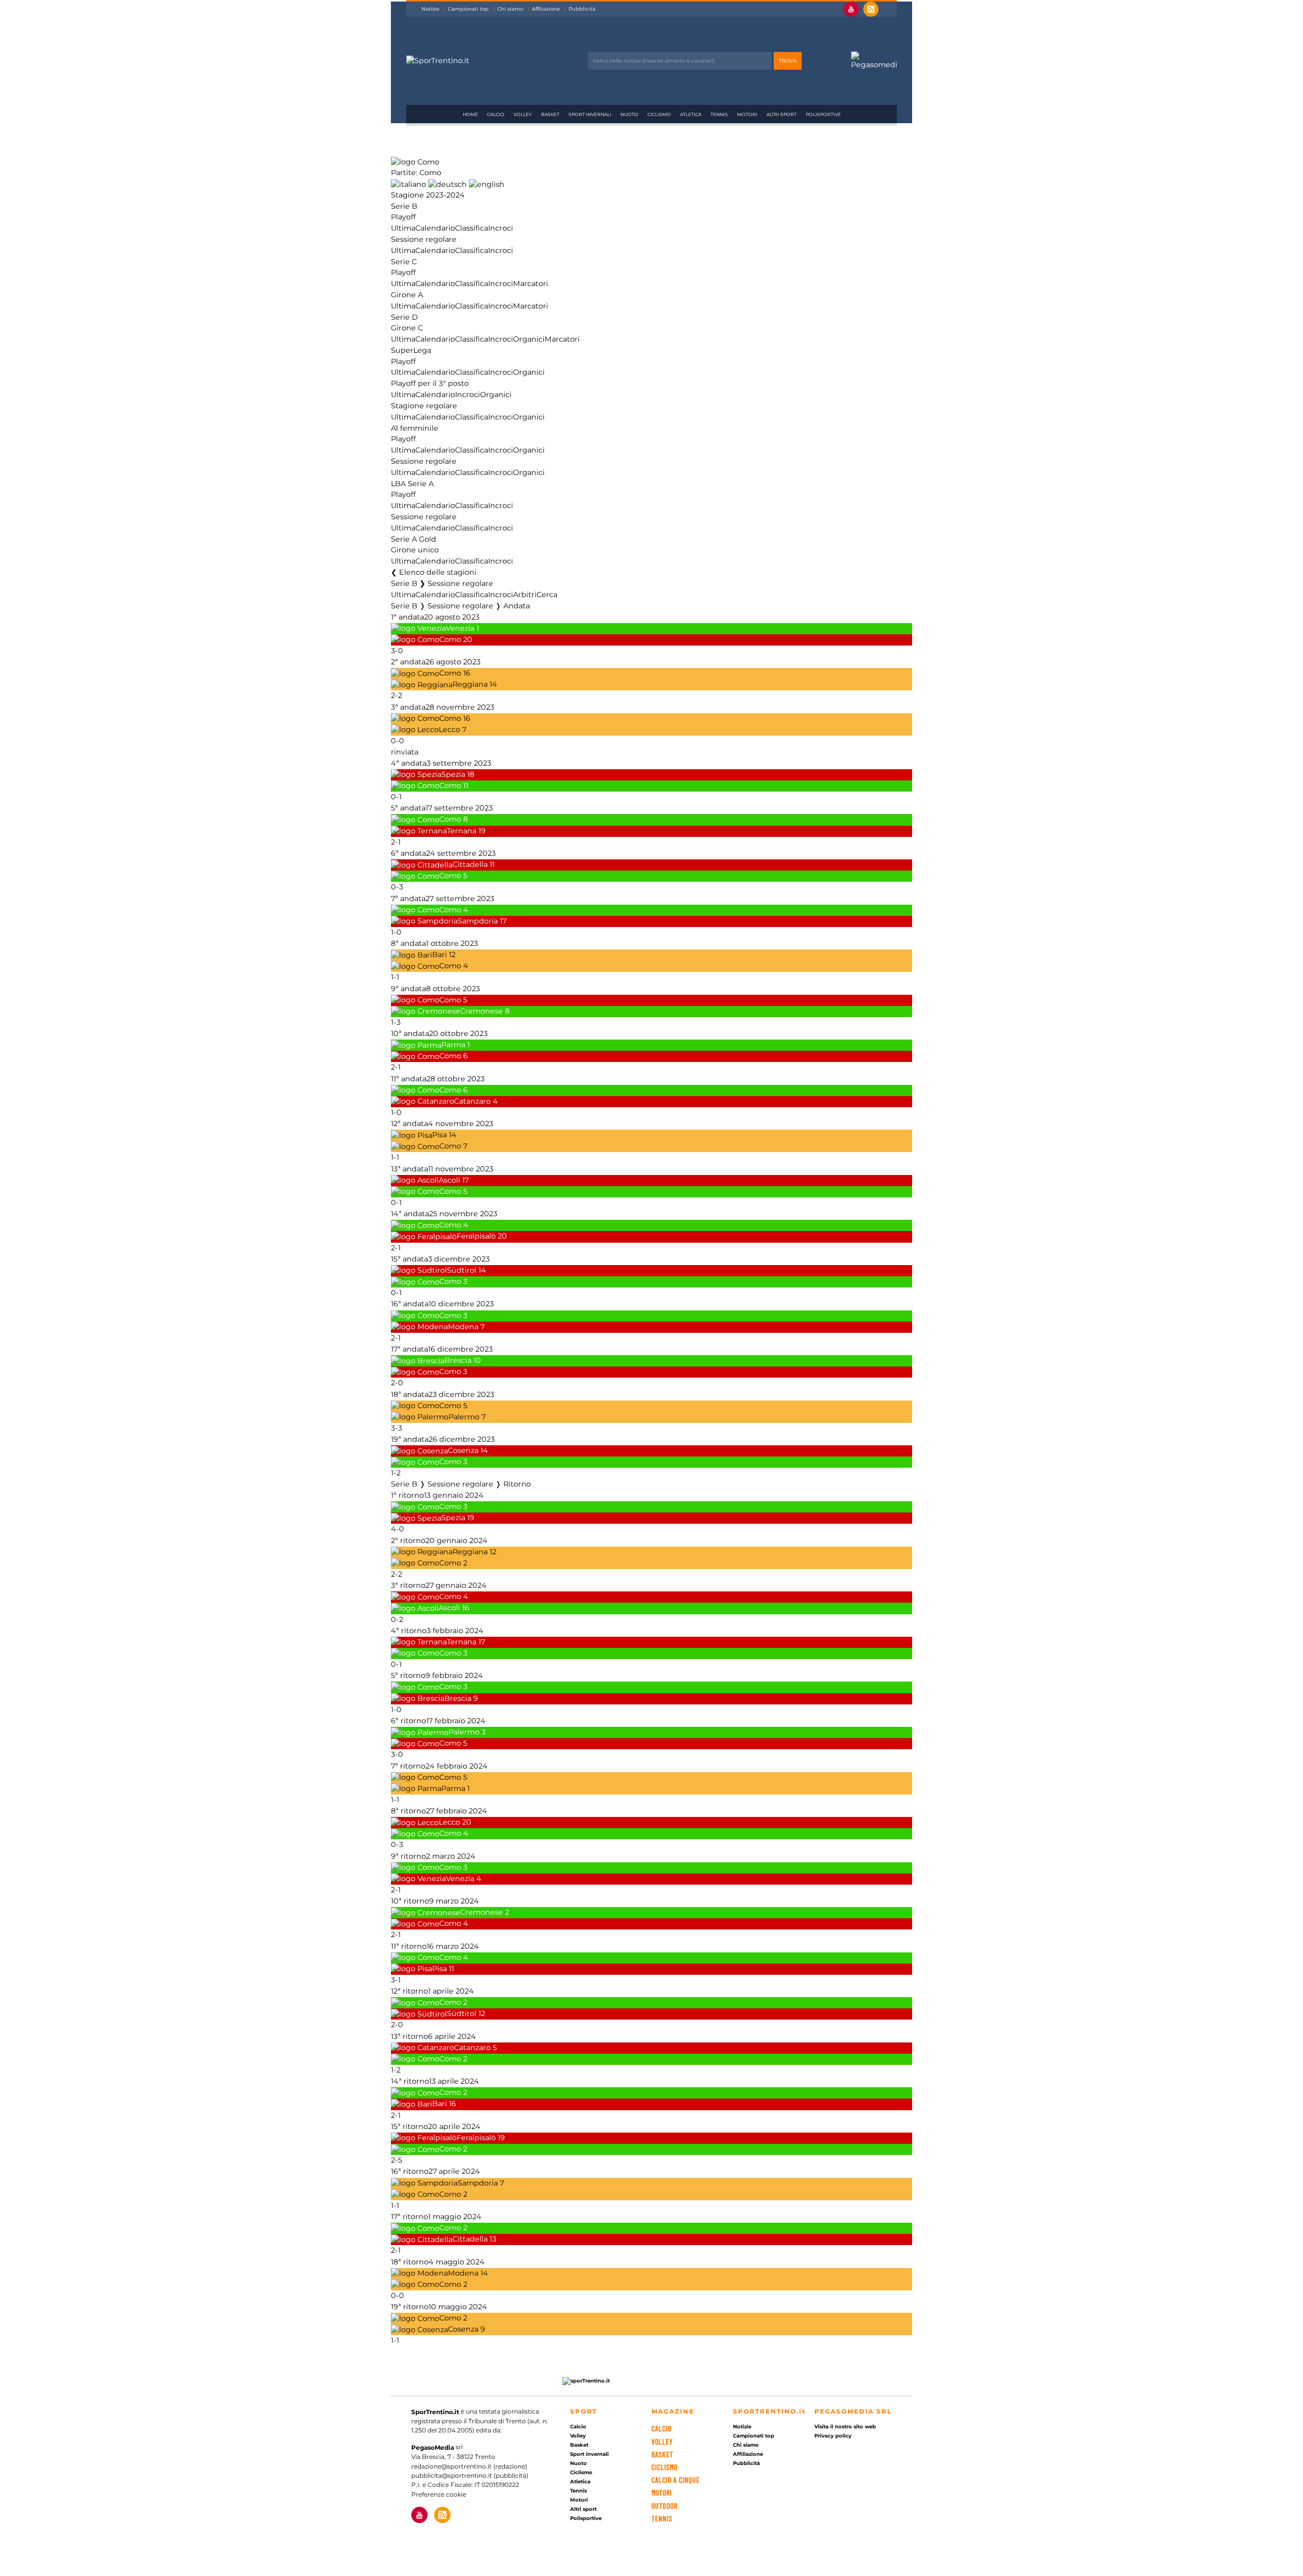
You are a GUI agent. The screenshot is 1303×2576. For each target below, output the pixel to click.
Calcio (496, 114)
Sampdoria (478, 921)
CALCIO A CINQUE (676, 2480)
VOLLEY (662, 2442)
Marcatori (531, 284)
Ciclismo (659, 114)
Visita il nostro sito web (845, 2427)
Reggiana (470, 685)
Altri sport (782, 114)
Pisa (440, 1135)
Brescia (458, 1361)
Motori (747, 114)
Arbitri (525, 595)
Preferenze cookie (439, 2494)
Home (470, 114)
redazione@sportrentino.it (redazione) (469, 2466)
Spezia (453, 774)
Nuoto (629, 114)
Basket (550, 114)
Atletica (691, 114)
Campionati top (468, 9)
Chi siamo (510, 9)
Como (450, 639)
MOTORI (662, 2493)
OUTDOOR (664, 2506)
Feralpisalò (476, 1237)
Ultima (403, 228)
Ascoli (449, 1180)
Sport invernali (590, 114)
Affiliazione (546, 9)
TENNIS (662, 2519)
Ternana (462, 831)
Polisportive (823, 114)
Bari (440, 955)
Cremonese (481, 1011)
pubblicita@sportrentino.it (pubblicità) (470, 2475)
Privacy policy (833, 2436)
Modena (463, 1327)
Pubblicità (582, 9)
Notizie (430, 9)
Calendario (435, 228)
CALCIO (661, 2429)
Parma (453, 1045)
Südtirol (462, 1270)
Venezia (460, 628)
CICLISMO (664, 2467)
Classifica (472, 228)
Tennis (719, 114)
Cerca (547, 595)
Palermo (464, 1417)
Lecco (449, 730)
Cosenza (463, 1451)
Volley (523, 114)
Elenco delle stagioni (438, 572)
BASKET (662, 2455)
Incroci (501, 228)
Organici (529, 339)
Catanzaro (472, 1101)
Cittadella (470, 865)
